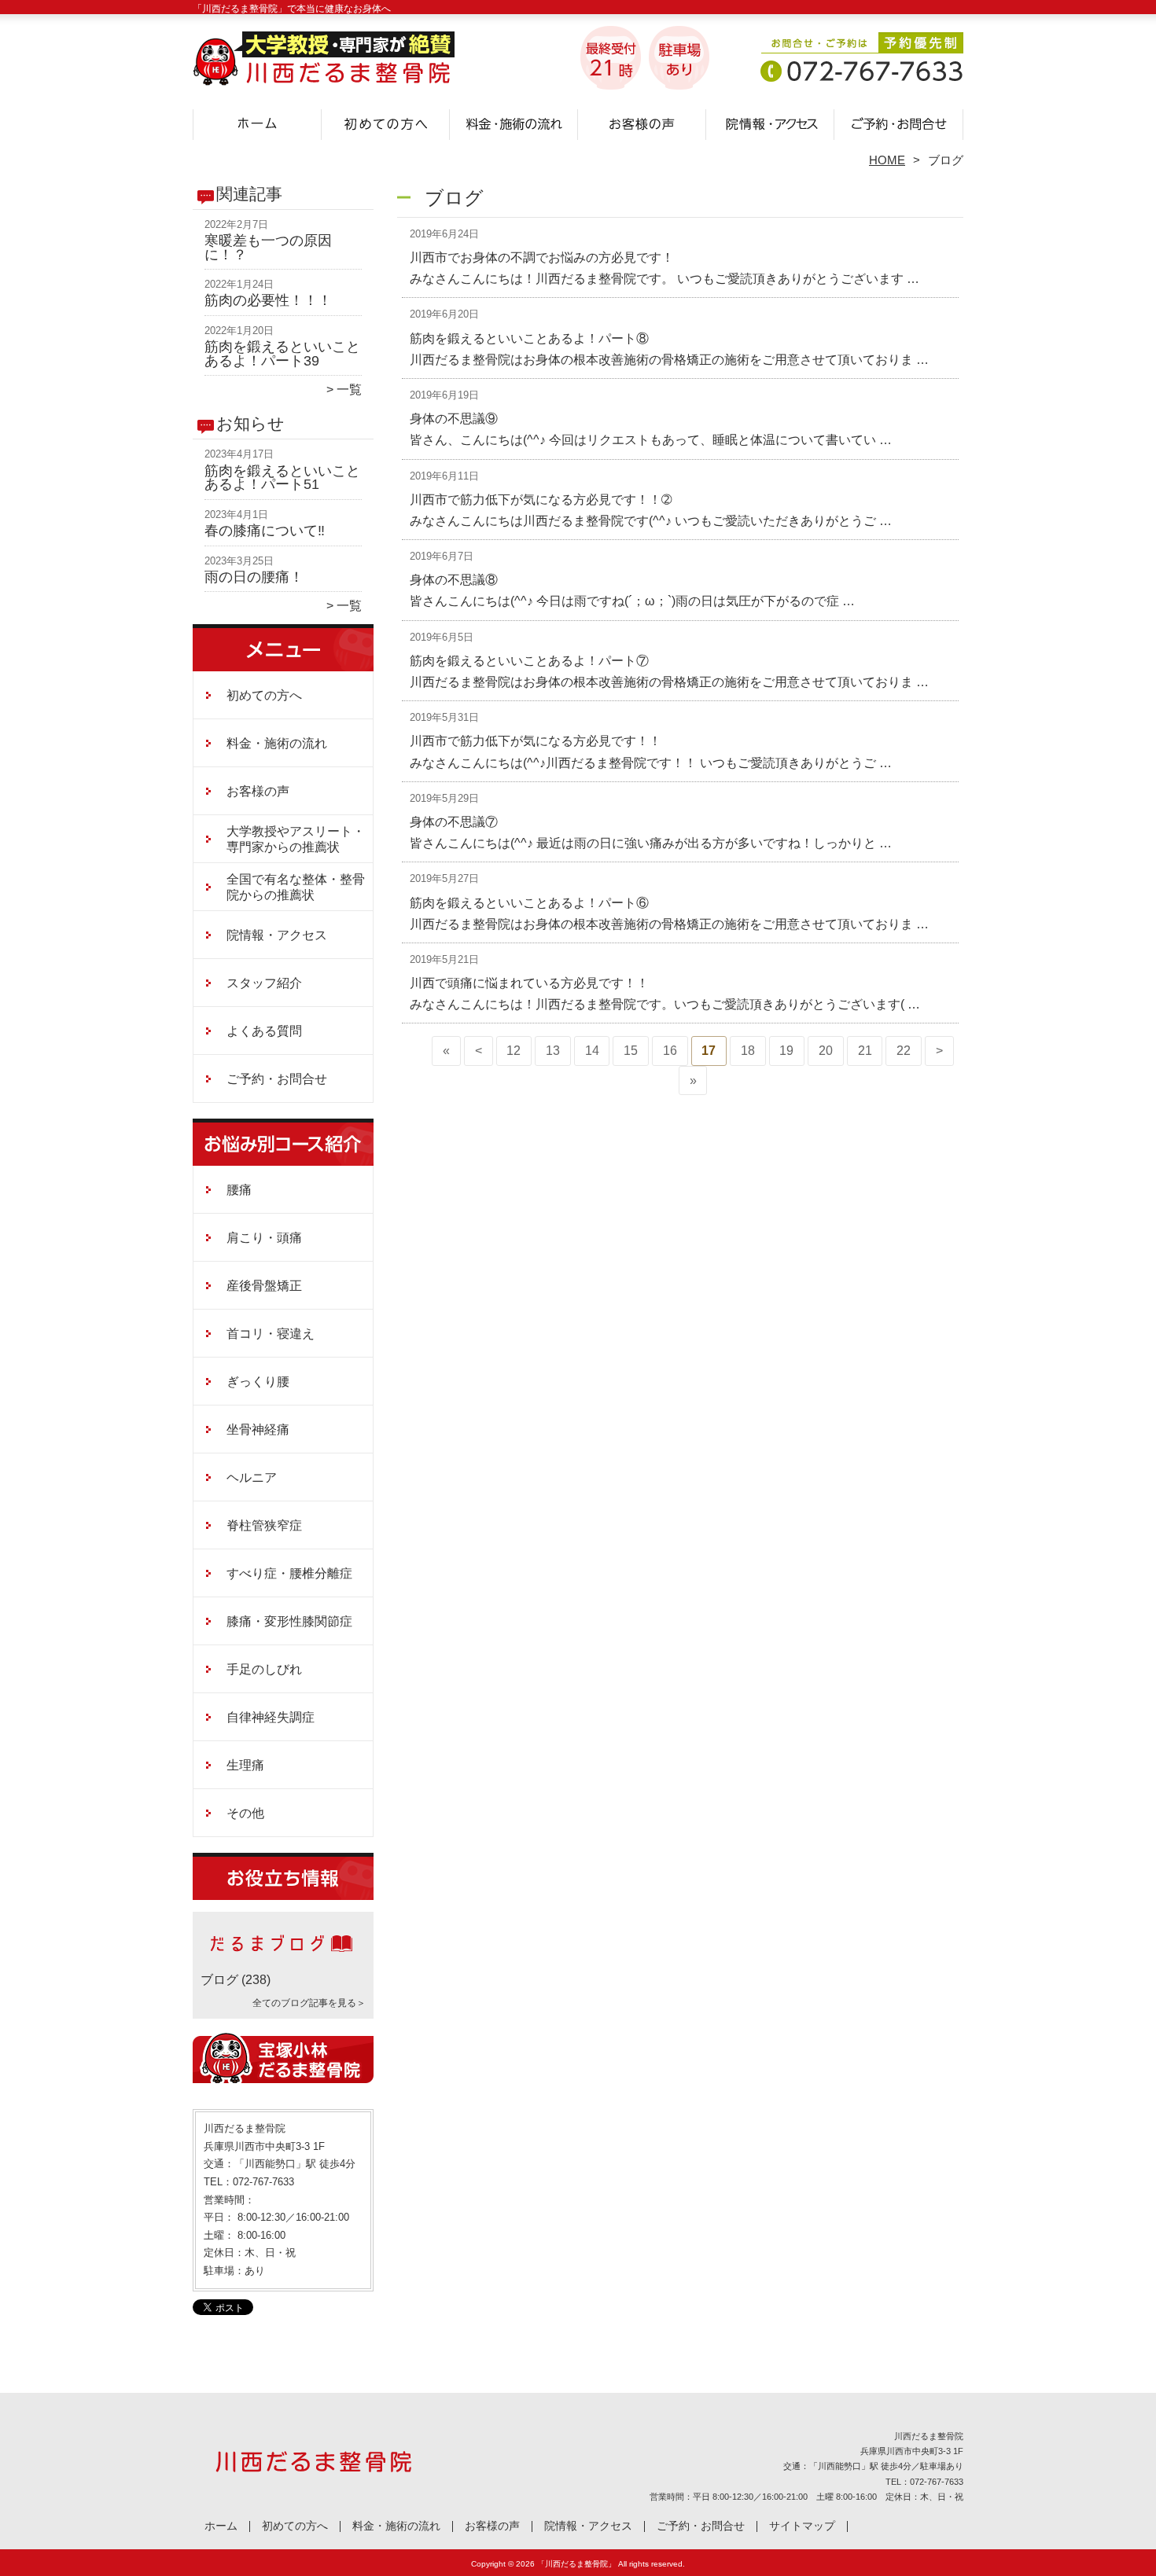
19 (786, 1051)
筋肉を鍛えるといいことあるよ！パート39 (282, 354)
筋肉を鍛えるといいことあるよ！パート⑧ (529, 338)
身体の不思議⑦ (454, 822)
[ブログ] (283, 1961)
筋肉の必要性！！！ (268, 300)
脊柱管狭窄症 (264, 1525)
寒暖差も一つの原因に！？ (268, 248)
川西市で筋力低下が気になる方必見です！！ (536, 741)
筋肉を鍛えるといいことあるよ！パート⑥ (529, 903)
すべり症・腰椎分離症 (289, 1573)
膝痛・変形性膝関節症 (289, 1621)
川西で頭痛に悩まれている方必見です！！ (529, 983)
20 (826, 1051)
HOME (887, 160)
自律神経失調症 (271, 1717)
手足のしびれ (264, 1669)
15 (631, 1051)
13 (553, 1051)
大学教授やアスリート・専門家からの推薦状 (296, 839)
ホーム (257, 123)
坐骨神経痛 (258, 1429)
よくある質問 (264, 1031)
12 (514, 1051)
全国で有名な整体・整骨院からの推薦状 (296, 887)
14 (592, 1051)
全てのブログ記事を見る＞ (309, 2003)
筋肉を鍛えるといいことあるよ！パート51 (282, 478)
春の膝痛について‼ (265, 531)
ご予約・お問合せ (899, 123)
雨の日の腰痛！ (254, 577)
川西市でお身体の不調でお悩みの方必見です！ (542, 257)
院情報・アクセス (770, 123)
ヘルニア (252, 1477)
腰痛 (239, 1190)
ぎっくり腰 (258, 1382)
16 (670, 1051)
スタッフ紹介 (264, 983)
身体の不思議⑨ (454, 419)
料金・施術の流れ (514, 123)
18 (748, 1051)
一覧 (349, 390)
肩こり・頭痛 (264, 1238)
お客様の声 (642, 123)
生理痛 (245, 1765)
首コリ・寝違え (271, 1334)
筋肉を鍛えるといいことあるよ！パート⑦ (529, 661)
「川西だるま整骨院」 (576, 2564)
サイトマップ (802, 2526)
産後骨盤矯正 (264, 1286)
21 (865, 1051)
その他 (245, 1813)
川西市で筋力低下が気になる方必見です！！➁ (541, 500)
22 (904, 1051)
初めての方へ (386, 123)
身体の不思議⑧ (454, 580)
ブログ (219, 1980)
